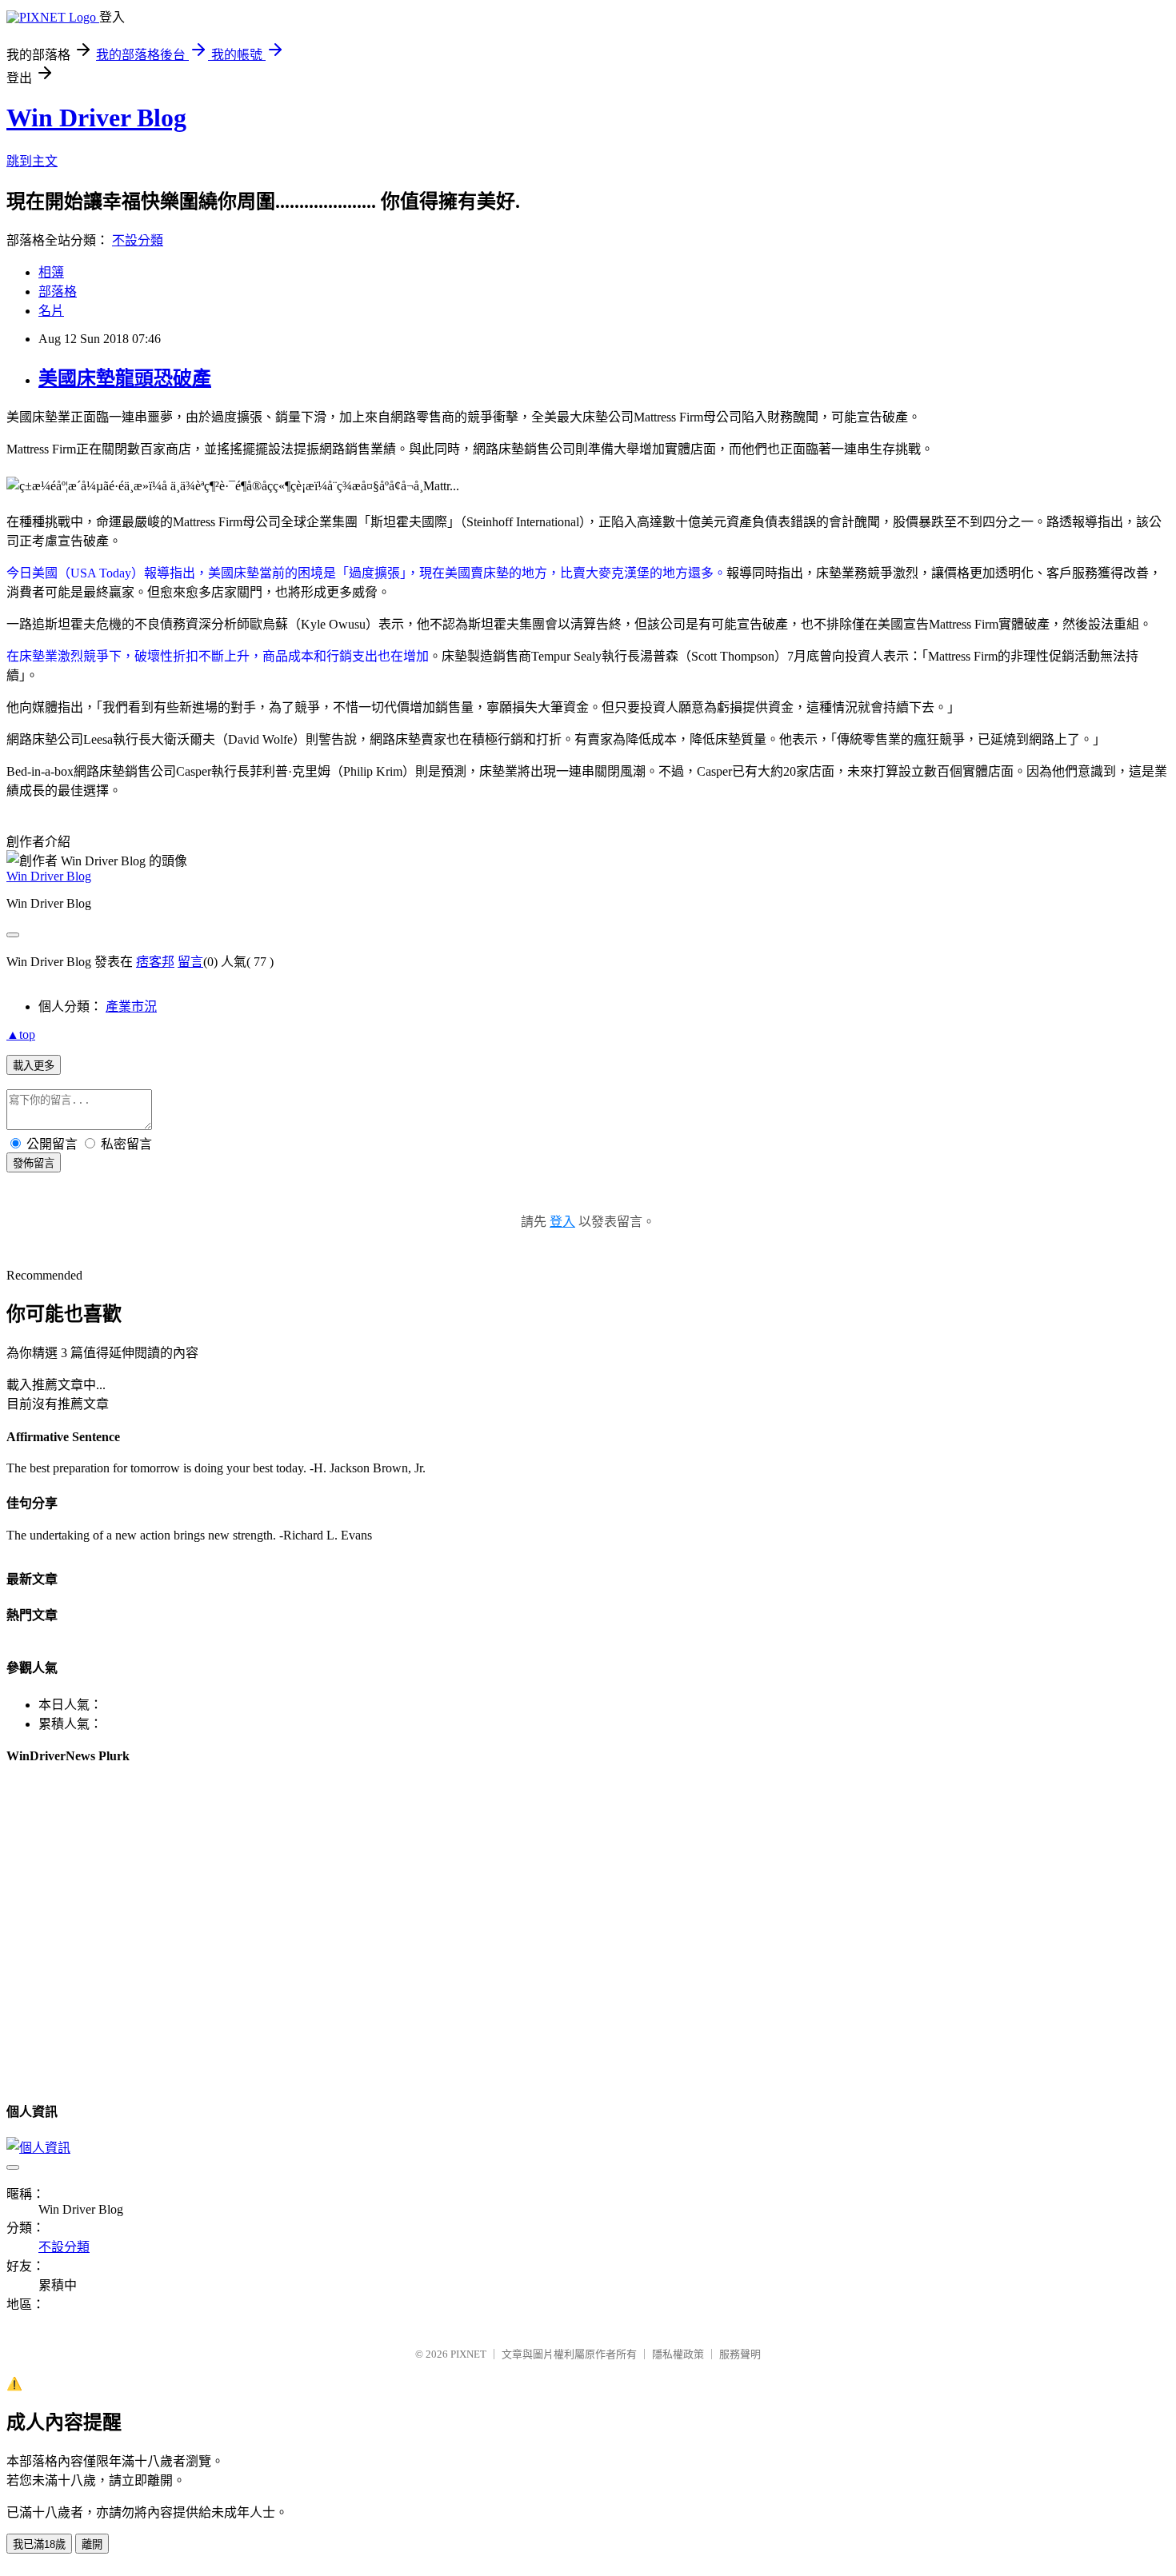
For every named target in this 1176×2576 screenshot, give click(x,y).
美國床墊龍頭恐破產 (125, 378)
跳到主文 (32, 161)
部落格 (58, 292)
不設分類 (138, 240)
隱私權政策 (678, 2354)
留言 (190, 962)
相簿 (51, 272)
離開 (92, 2544)
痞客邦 (155, 962)
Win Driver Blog (96, 118)
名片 (51, 311)
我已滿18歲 (39, 2544)
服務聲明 (740, 2354)
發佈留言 (34, 1163)
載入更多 (34, 1066)
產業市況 (131, 1006)
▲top (21, 1034)
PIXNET (468, 2354)
